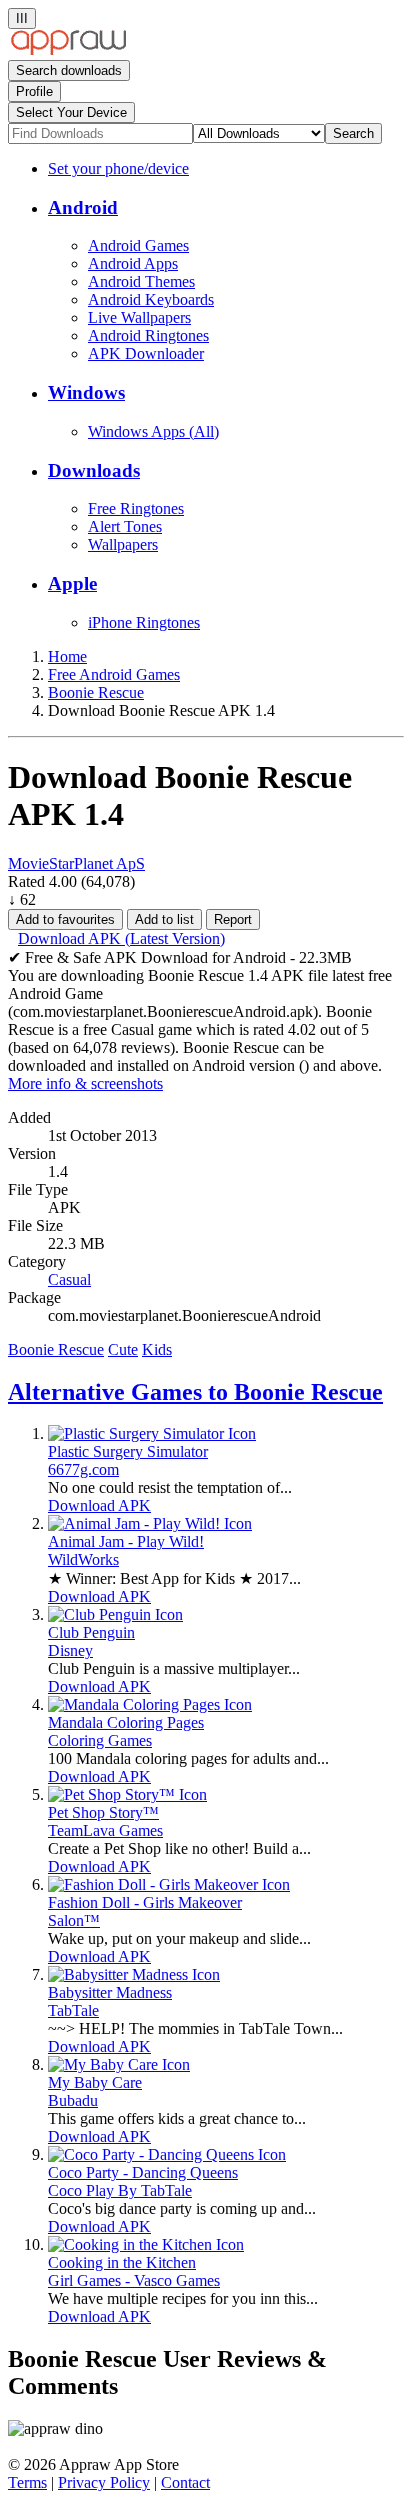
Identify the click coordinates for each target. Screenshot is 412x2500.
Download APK (99, 1505)
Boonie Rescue (56, 1349)
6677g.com (83, 1469)
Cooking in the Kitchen (122, 2262)
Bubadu (73, 2100)
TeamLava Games (105, 1830)
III (22, 18)
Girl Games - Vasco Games (134, 2280)
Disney (70, 1650)
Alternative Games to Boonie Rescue (195, 1392)
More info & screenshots (85, 1083)
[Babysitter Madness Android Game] (134, 1974)
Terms (27, 2482)
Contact (185, 2482)
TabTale (73, 2010)
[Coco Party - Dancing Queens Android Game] (167, 2154)
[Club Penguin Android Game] (115, 1614)
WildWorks (83, 1559)
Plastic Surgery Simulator (128, 1451)
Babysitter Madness (110, 1992)
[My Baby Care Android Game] (119, 2064)
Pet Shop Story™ (103, 1812)
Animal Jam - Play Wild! (126, 1541)
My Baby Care (95, 2082)
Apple (72, 583)
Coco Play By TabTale (120, 2190)
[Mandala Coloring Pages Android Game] (150, 1704)
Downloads (94, 470)
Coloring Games (100, 1740)
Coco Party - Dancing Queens (143, 2172)
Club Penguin (91, 1632)
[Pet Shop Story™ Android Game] (127, 1794)
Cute (123, 1349)
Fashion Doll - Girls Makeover (145, 1902)
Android (83, 207)
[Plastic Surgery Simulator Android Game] (152, 1433)
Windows (86, 392)
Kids (157, 1349)
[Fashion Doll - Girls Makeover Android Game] (169, 1884)
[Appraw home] (68, 50)
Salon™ (74, 1920)
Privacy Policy (104, 2482)
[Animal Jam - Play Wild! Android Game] (150, 1523)
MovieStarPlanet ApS (76, 863)
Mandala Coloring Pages (126, 1722)
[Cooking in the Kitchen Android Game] (146, 2244)
